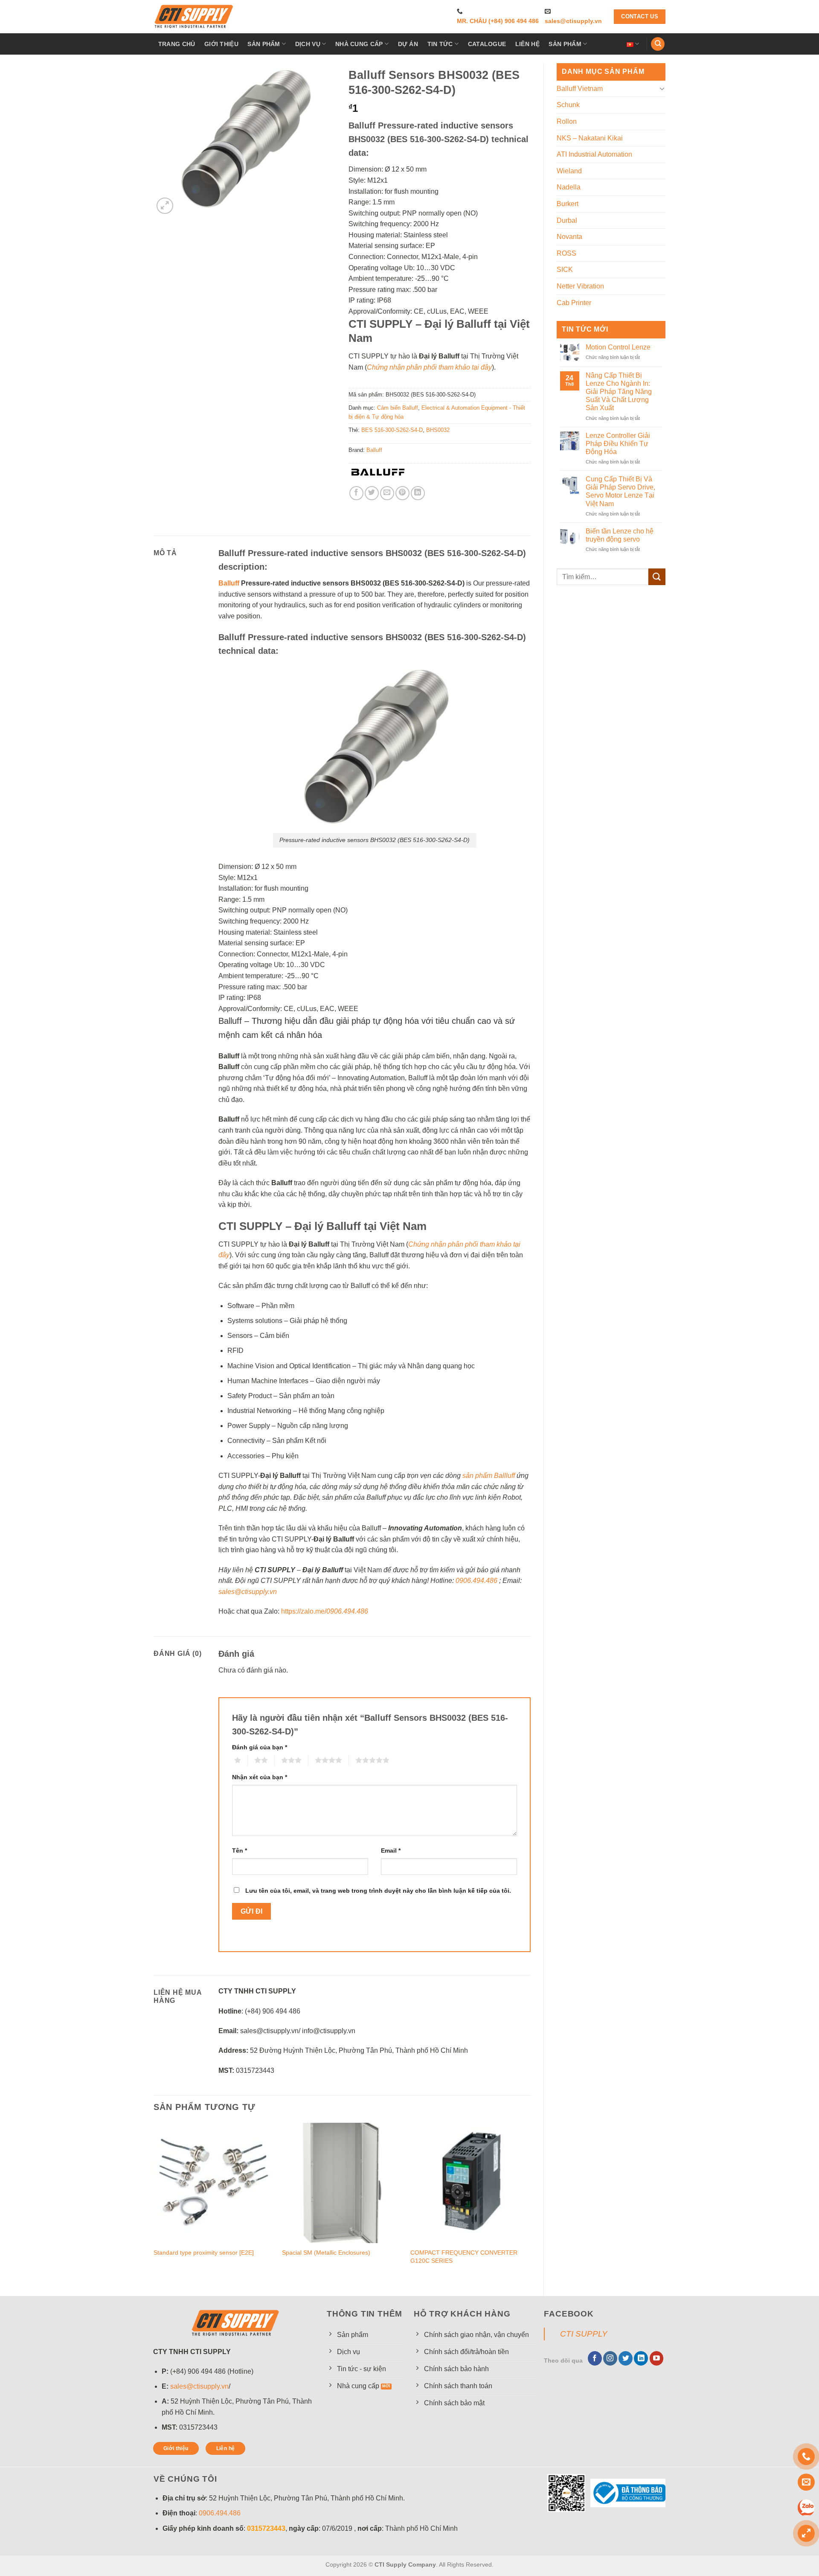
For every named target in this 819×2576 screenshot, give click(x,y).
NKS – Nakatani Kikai (590, 138)
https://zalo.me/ (325, 1611)
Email (391, 1850)
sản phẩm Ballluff (489, 1476)
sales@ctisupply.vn (573, 21)
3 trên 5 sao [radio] (278, 1760)
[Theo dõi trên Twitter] (626, 2358)
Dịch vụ (308, 44)
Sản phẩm (264, 44)
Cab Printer (574, 303)
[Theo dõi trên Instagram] (610, 2358)
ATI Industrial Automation (594, 154)
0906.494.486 (476, 1581)
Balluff (374, 450)
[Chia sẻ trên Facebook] (356, 493)
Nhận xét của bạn (260, 1777)
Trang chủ (177, 44)
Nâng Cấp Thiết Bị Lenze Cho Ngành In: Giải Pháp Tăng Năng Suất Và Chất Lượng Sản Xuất (619, 392)
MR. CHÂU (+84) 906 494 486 (498, 21)
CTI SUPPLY (584, 2334)
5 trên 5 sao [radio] (352, 1760)
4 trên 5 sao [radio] (311, 1760)
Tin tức (440, 44)
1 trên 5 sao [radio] (231, 1760)
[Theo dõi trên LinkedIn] (641, 2358)
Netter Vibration (580, 286)
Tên (240, 1850)
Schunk (568, 105)
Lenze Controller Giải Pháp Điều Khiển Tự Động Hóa (618, 444)
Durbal (567, 220)
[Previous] (154, 2202)
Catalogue (487, 44)
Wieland (569, 171)
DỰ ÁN (408, 44)
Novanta (569, 237)
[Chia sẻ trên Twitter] (372, 493)
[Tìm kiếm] (658, 44)
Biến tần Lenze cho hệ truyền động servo (620, 535)
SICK (565, 270)
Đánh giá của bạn (260, 1747)
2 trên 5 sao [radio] (251, 1760)
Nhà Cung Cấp (359, 44)
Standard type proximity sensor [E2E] (204, 2253)
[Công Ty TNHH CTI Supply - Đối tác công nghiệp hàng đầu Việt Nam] (194, 17)
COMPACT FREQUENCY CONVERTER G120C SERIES (464, 2257)
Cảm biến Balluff (398, 408)
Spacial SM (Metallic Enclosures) (326, 2253)
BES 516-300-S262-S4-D (392, 430)
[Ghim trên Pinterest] (402, 493)
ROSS (566, 253)
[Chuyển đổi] (662, 88)
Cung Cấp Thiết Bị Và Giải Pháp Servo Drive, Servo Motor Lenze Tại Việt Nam (620, 491)
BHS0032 (438, 430)
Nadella (569, 187)
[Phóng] (165, 206)
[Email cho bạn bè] (387, 493)
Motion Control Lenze (618, 347)
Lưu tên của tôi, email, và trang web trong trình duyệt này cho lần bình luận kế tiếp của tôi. (378, 1891)
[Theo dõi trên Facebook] (595, 2358)
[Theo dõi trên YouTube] (657, 2358)
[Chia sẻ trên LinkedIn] (418, 493)
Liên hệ (527, 44)
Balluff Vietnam (580, 89)
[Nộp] (657, 577)
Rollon (567, 121)
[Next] (530, 2202)
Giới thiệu (221, 44)
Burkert (568, 204)
